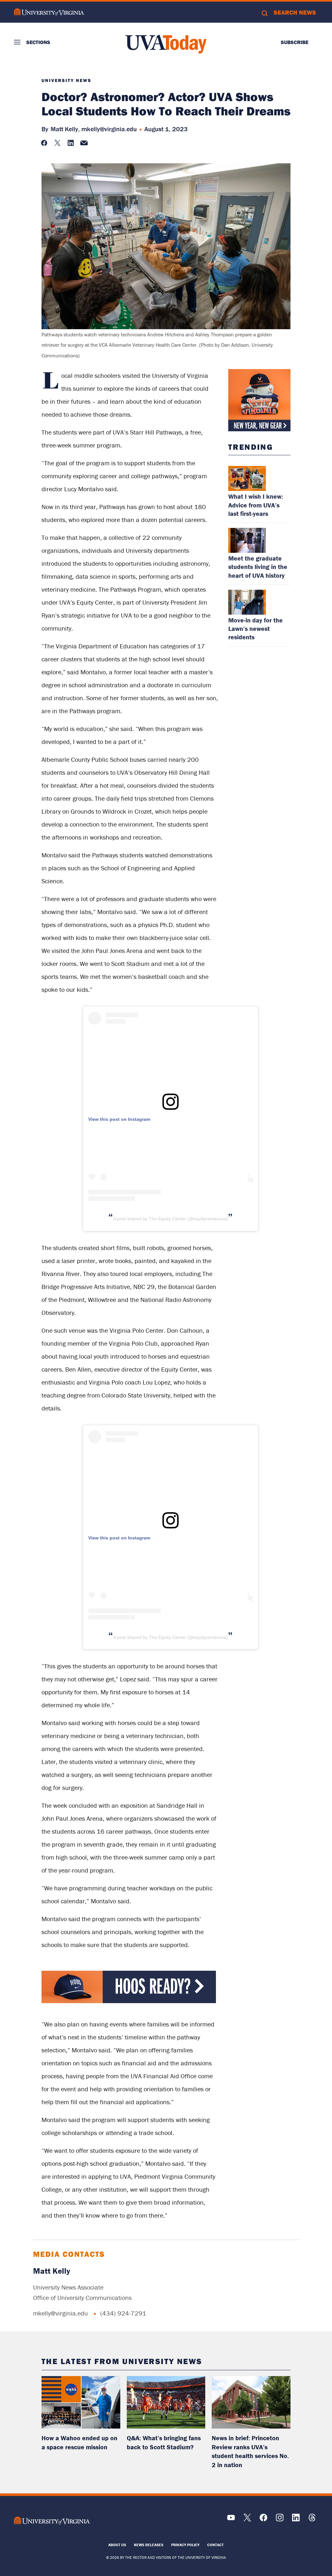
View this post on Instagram (119, 1119)
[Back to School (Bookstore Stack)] (259, 400)
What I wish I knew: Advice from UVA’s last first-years (256, 505)
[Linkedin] (296, 2520)
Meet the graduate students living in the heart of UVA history (258, 567)
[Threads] (312, 2520)
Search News (295, 12)
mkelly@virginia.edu (109, 129)
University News (66, 80)
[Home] (166, 44)
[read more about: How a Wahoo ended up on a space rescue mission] (81, 2402)
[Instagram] (280, 2520)
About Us (117, 2545)
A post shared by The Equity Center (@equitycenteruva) (171, 1219)
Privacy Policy (185, 2545)
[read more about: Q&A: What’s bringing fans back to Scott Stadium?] (166, 2402)
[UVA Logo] (52, 2521)
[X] (247, 2520)
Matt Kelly (52, 2271)
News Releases (149, 2545)
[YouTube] (231, 2520)
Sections (38, 42)
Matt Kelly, (65, 129)
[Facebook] (263, 2520)
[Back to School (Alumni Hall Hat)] (129, 2001)
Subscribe (295, 42)
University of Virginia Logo (49, 12)
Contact (215, 2545)
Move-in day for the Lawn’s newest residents (255, 628)
